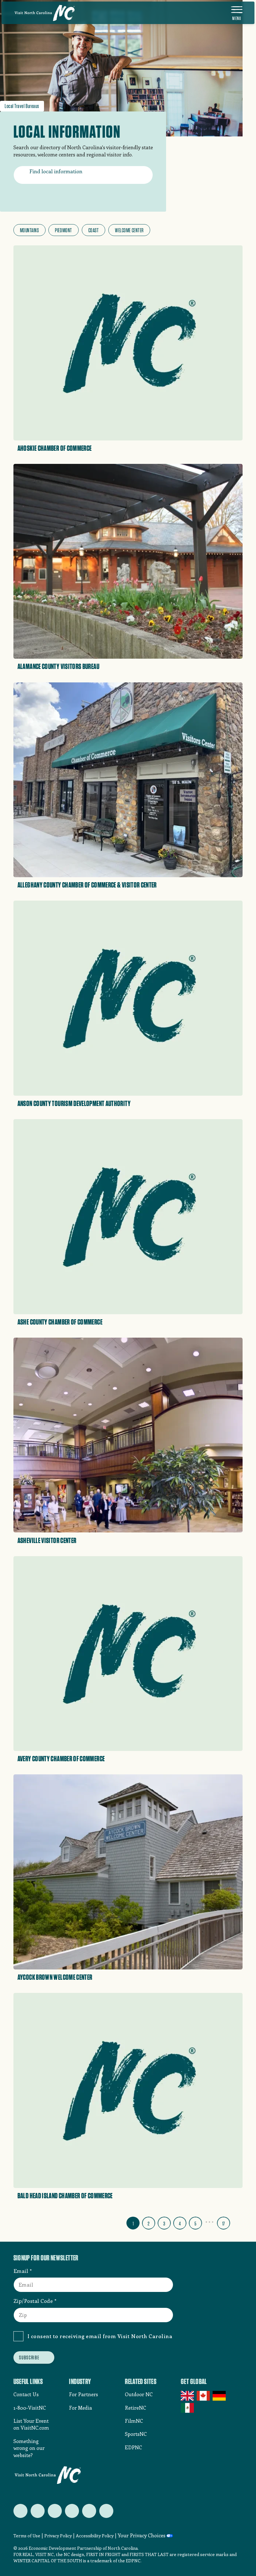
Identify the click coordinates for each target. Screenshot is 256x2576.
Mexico (188, 2408)
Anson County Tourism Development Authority (74, 1104)
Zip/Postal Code (33, 2301)
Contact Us (26, 2394)
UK (188, 2396)
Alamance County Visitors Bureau (58, 666)
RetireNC (135, 2408)
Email (21, 2271)
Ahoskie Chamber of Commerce (55, 448)
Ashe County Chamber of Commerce (60, 1322)
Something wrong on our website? (29, 2448)
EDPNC (133, 2447)
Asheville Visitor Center (47, 1541)
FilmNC (134, 2421)
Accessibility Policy (95, 2536)
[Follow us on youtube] (89, 2511)
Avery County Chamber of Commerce (61, 1759)
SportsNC (136, 2434)
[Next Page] (238, 2222)
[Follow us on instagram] (55, 2511)
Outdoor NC (139, 2394)
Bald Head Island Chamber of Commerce (65, 2196)
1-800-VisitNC (30, 2408)
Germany (220, 2396)
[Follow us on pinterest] (72, 2511)
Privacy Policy (58, 2536)
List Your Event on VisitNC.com (31, 2424)
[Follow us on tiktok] (106, 2511)
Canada (204, 2396)
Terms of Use (27, 2536)
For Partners (84, 2394)
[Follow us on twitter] (20, 2511)
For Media (81, 2408)
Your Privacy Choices (142, 2535)
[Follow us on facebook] (38, 2511)
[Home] (45, 13)
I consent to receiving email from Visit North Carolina (100, 2336)
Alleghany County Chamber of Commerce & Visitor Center (87, 885)
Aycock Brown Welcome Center (55, 1977)
